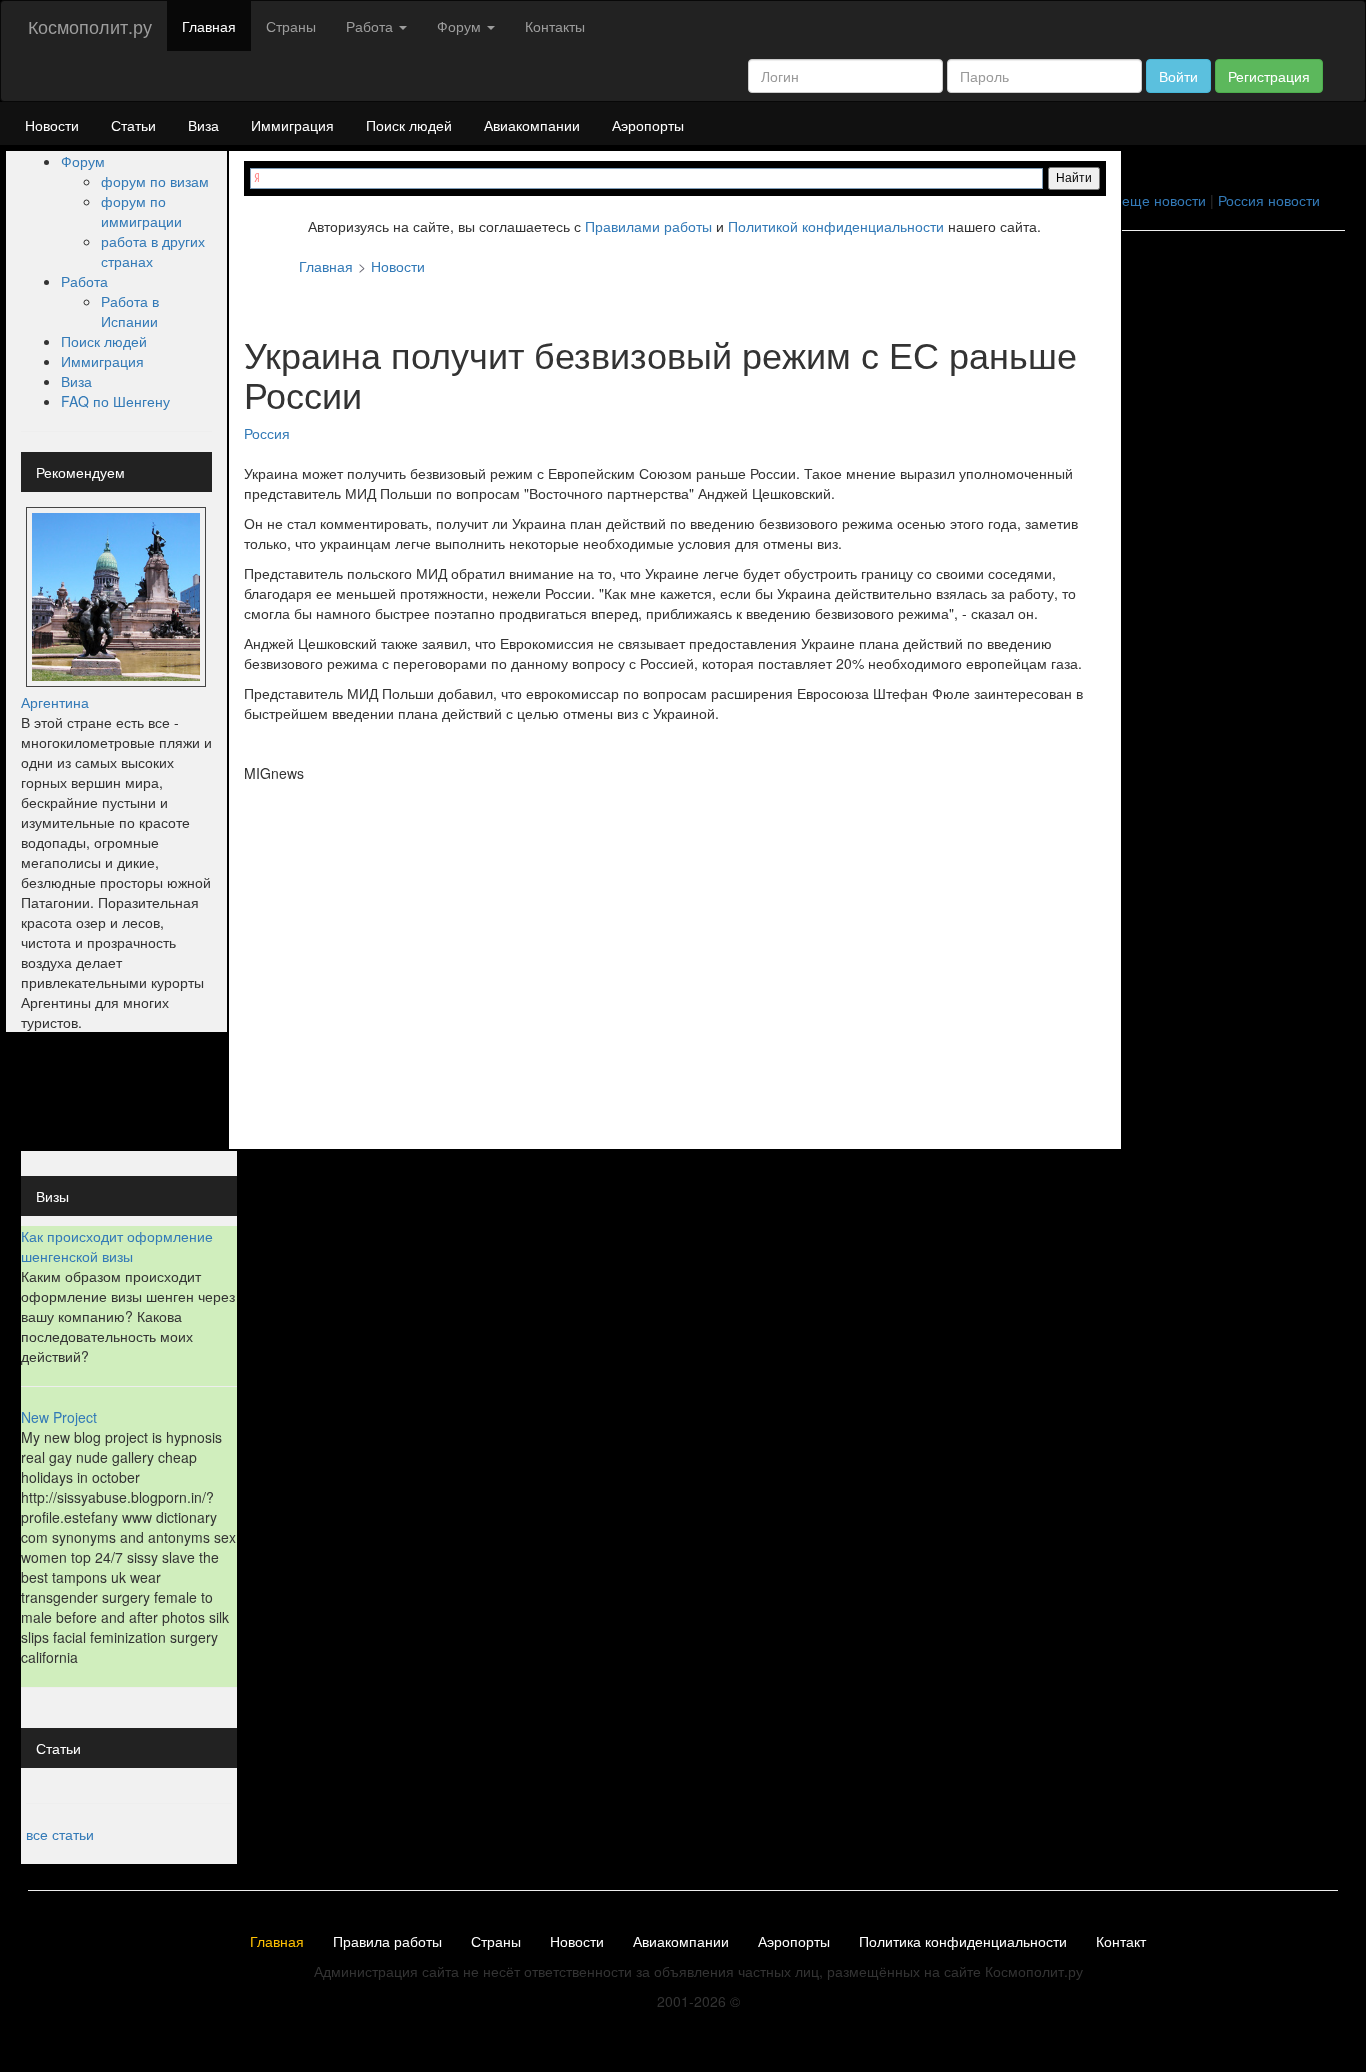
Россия (267, 433)
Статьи (133, 125)
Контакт (1121, 1942)
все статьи (60, 1834)
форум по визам (155, 181)
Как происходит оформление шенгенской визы (117, 1246)
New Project (59, 1417)
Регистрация (1269, 76)
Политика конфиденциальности (963, 1942)
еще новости (1164, 200)
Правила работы (387, 1942)
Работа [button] (371, 26)
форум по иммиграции (141, 211)
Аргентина (55, 702)
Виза (203, 125)
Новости (52, 125)
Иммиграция (292, 125)
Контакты (555, 26)
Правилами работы (648, 226)
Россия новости (1269, 200)
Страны (291, 26)
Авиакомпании (532, 125)
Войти (1178, 76)
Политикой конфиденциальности (836, 226)
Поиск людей (409, 125)
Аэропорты (648, 125)
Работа (84, 281)
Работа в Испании (130, 311)
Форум (83, 161)
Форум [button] (461, 26)
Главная (209, 26)
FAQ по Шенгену (115, 401)
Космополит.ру (90, 26)
